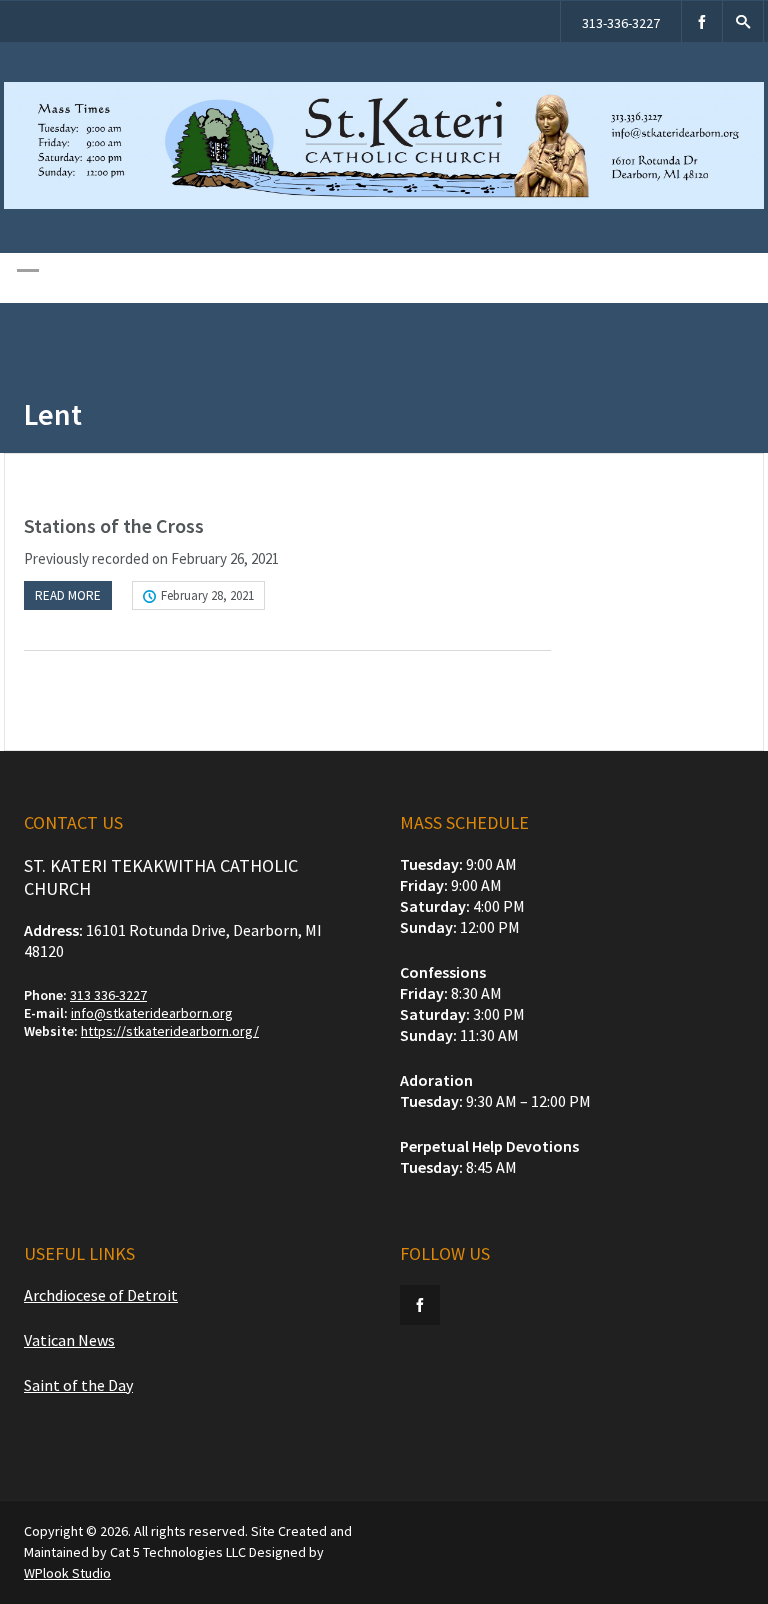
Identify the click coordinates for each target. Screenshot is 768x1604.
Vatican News (69, 1340)
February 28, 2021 (207, 595)
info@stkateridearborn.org (152, 1013)
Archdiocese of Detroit (101, 1295)
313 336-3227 (108, 995)
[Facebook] (702, 21)
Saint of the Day (78, 1385)
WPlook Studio (67, 1573)
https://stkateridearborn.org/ (170, 1031)
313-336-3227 (621, 23)
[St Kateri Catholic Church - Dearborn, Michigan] (384, 204)
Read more (68, 595)
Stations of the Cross (114, 525)
